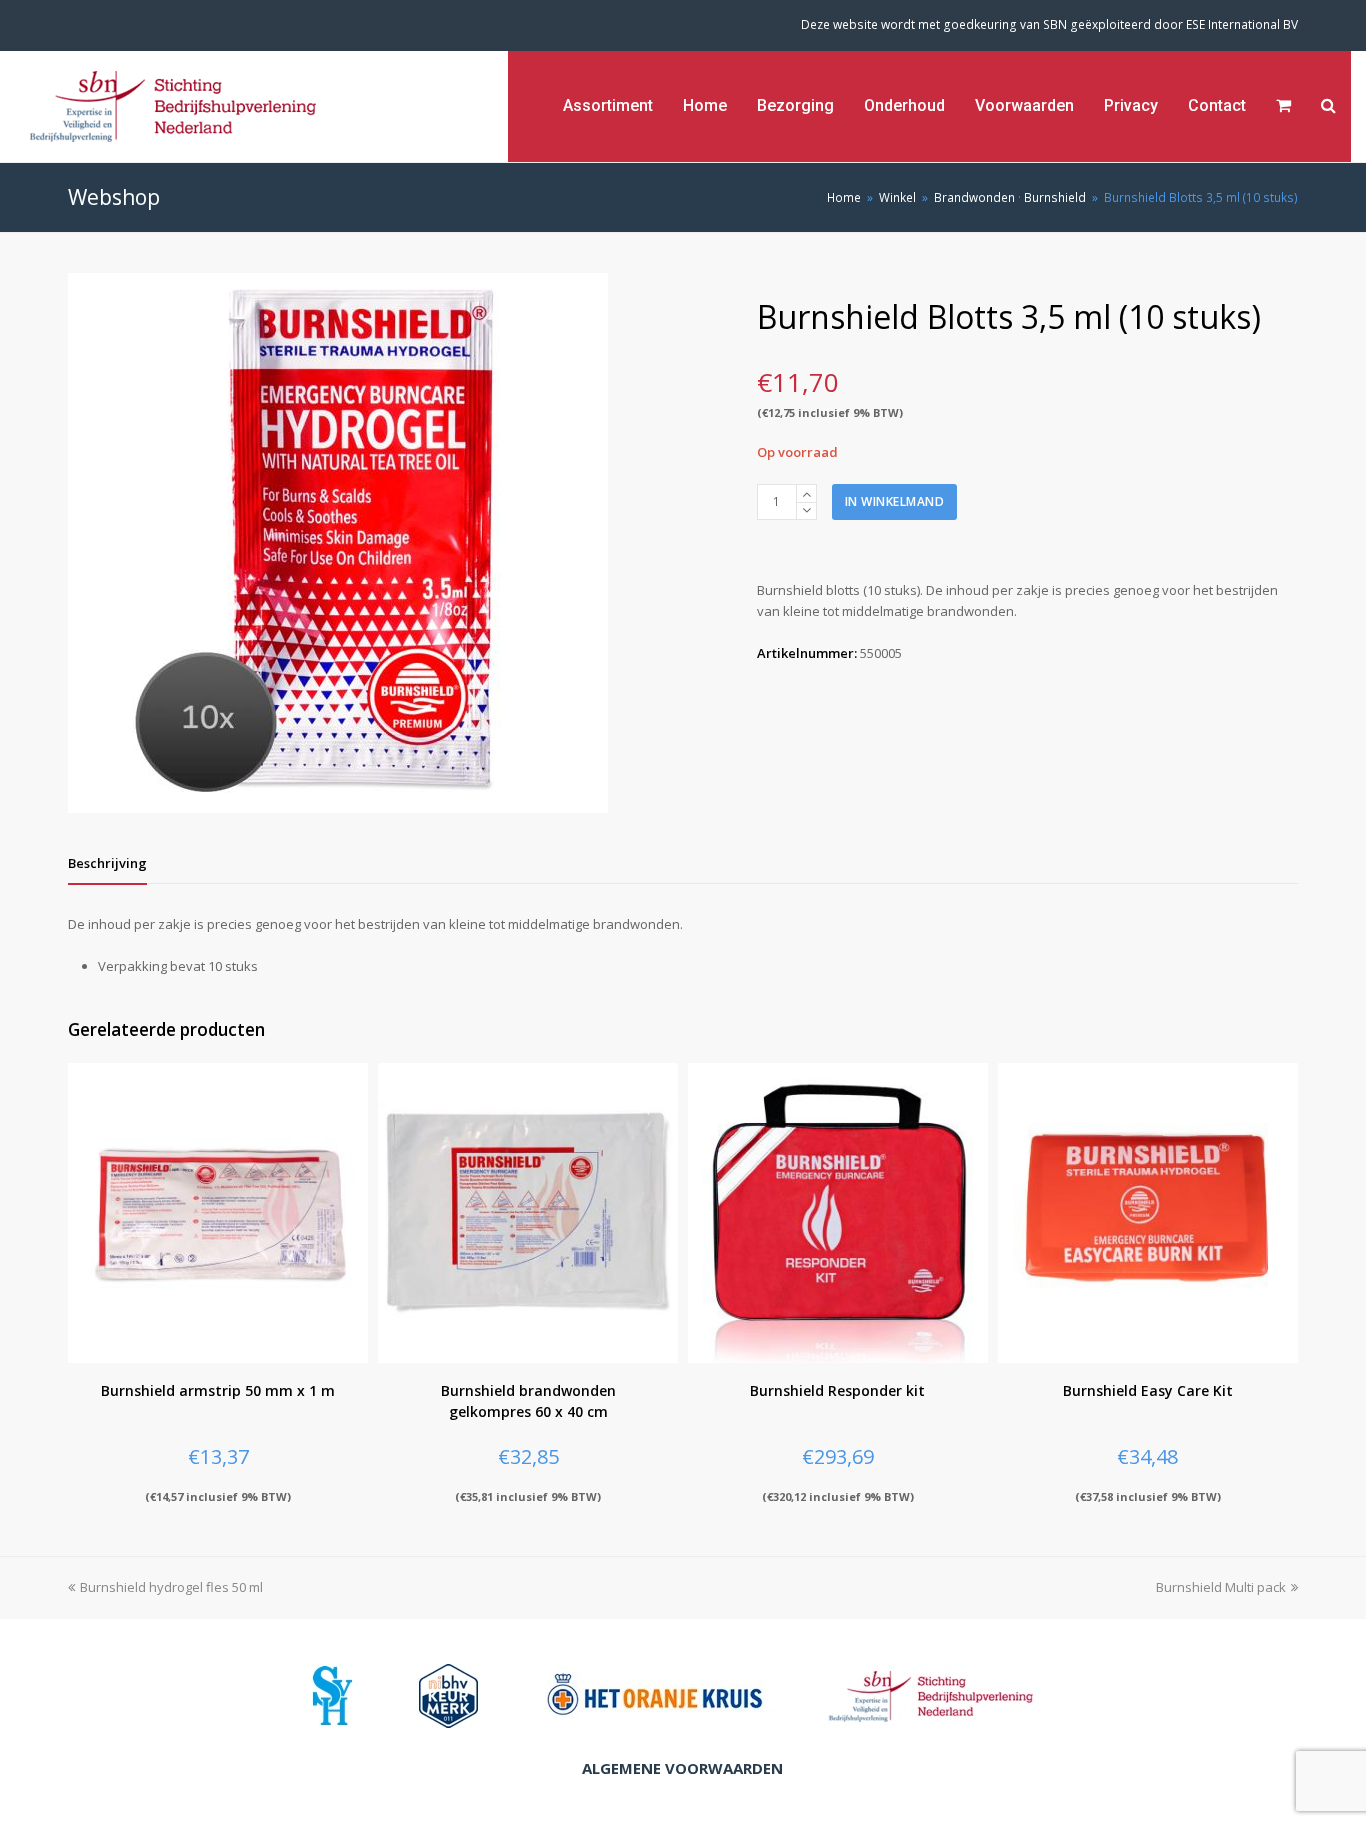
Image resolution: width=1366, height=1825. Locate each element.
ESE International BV (1242, 24)
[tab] (107, 863)
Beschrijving (107, 863)
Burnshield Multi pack (1221, 1587)
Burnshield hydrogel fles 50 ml (171, 1587)
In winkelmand (895, 501)
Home (844, 197)
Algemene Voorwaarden (682, 1768)
